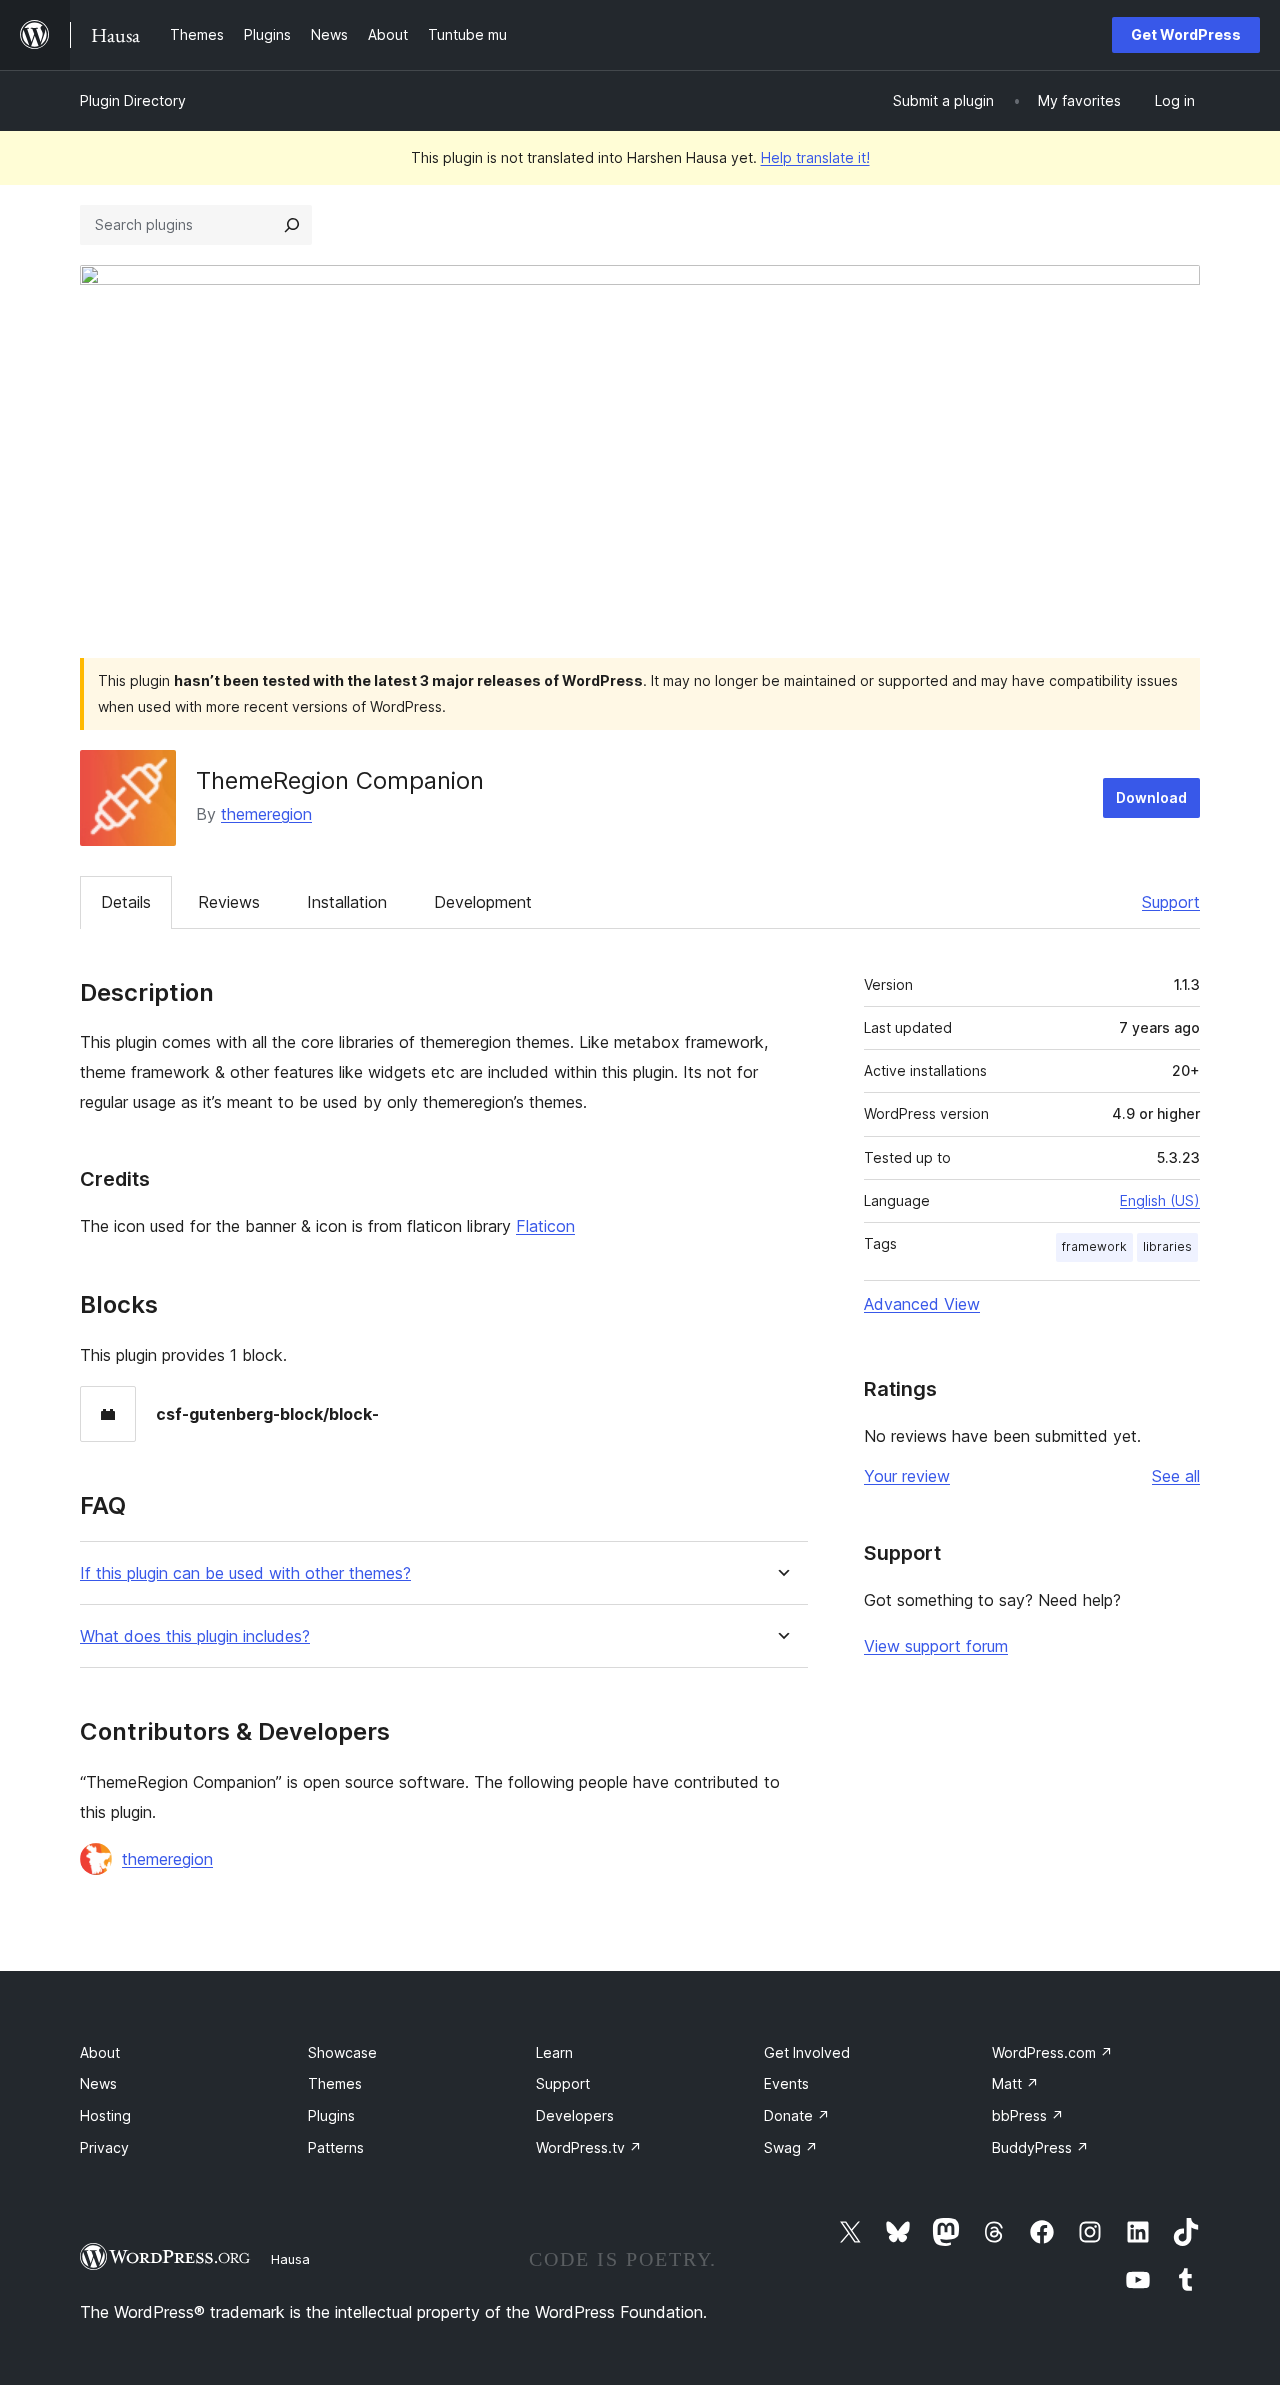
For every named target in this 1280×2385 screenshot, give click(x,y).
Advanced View (922, 1304)
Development (483, 902)
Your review (907, 1476)
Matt (1015, 2083)
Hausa (290, 2259)
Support (1171, 902)
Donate (797, 2115)
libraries (1167, 1246)
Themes (335, 2083)
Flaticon (545, 1226)
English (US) (1160, 1200)
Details (126, 902)
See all (1176, 1476)
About (100, 2052)
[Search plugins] (292, 225)
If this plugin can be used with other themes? (245, 1573)
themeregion (266, 814)
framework (1094, 1246)
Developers (575, 2115)
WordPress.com (1052, 2052)
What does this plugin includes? (195, 1636)
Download (1151, 797)
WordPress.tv (589, 2147)
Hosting (105, 2115)
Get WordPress (1186, 34)
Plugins (331, 2115)
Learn (554, 2052)
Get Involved (807, 2052)
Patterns (336, 2147)
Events (786, 2083)
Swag (791, 2147)
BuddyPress (1040, 2147)
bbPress (1028, 2115)
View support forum (936, 1646)
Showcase (342, 2052)
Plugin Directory (133, 100)
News (98, 2083)
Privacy (104, 2147)
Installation (347, 902)
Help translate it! (815, 157)
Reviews (229, 902)
